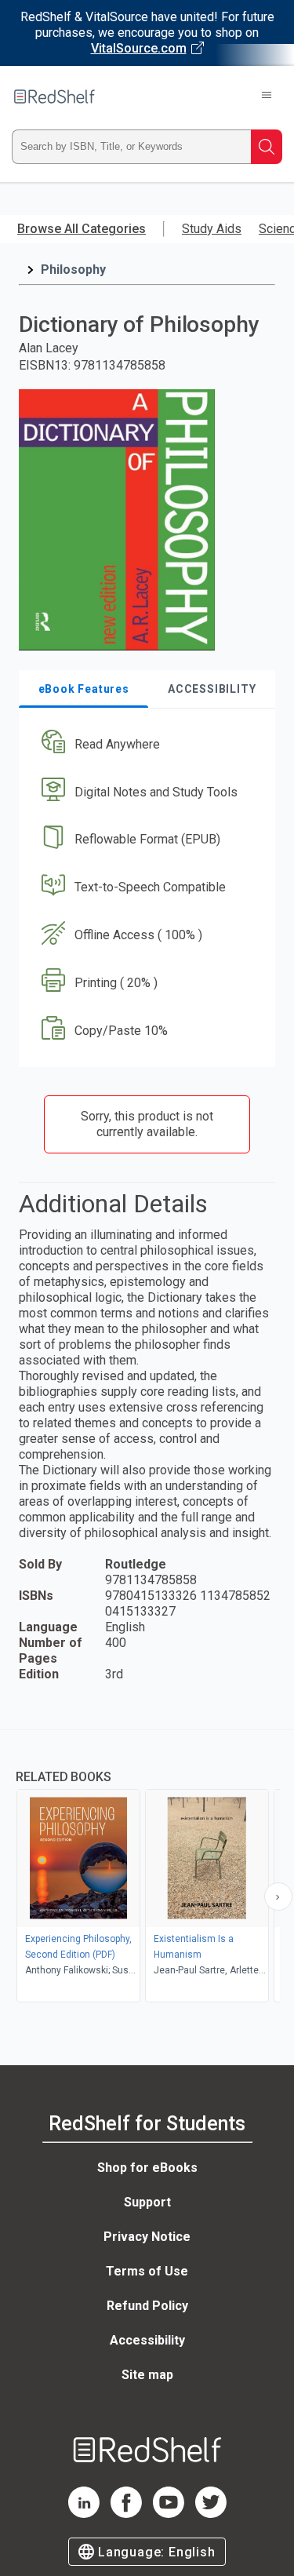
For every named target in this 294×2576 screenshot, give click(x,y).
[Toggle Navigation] (267, 97)
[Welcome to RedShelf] (54, 97)
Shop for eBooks (147, 2168)
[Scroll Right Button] (278, 1896)
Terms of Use (147, 2271)
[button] (145, 744)
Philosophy (73, 270)
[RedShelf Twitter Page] (211, 2514)
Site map (147, 2375)
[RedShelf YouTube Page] (169, 2514)
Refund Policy (147, 2306)
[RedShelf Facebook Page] (126, 2514)
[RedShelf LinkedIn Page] (84, 2514)
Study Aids (212, 229)
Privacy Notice (147, 2237)
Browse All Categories (82, 229)
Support (147, 2202)
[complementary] (147, 1868)
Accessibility (147, 2340)
